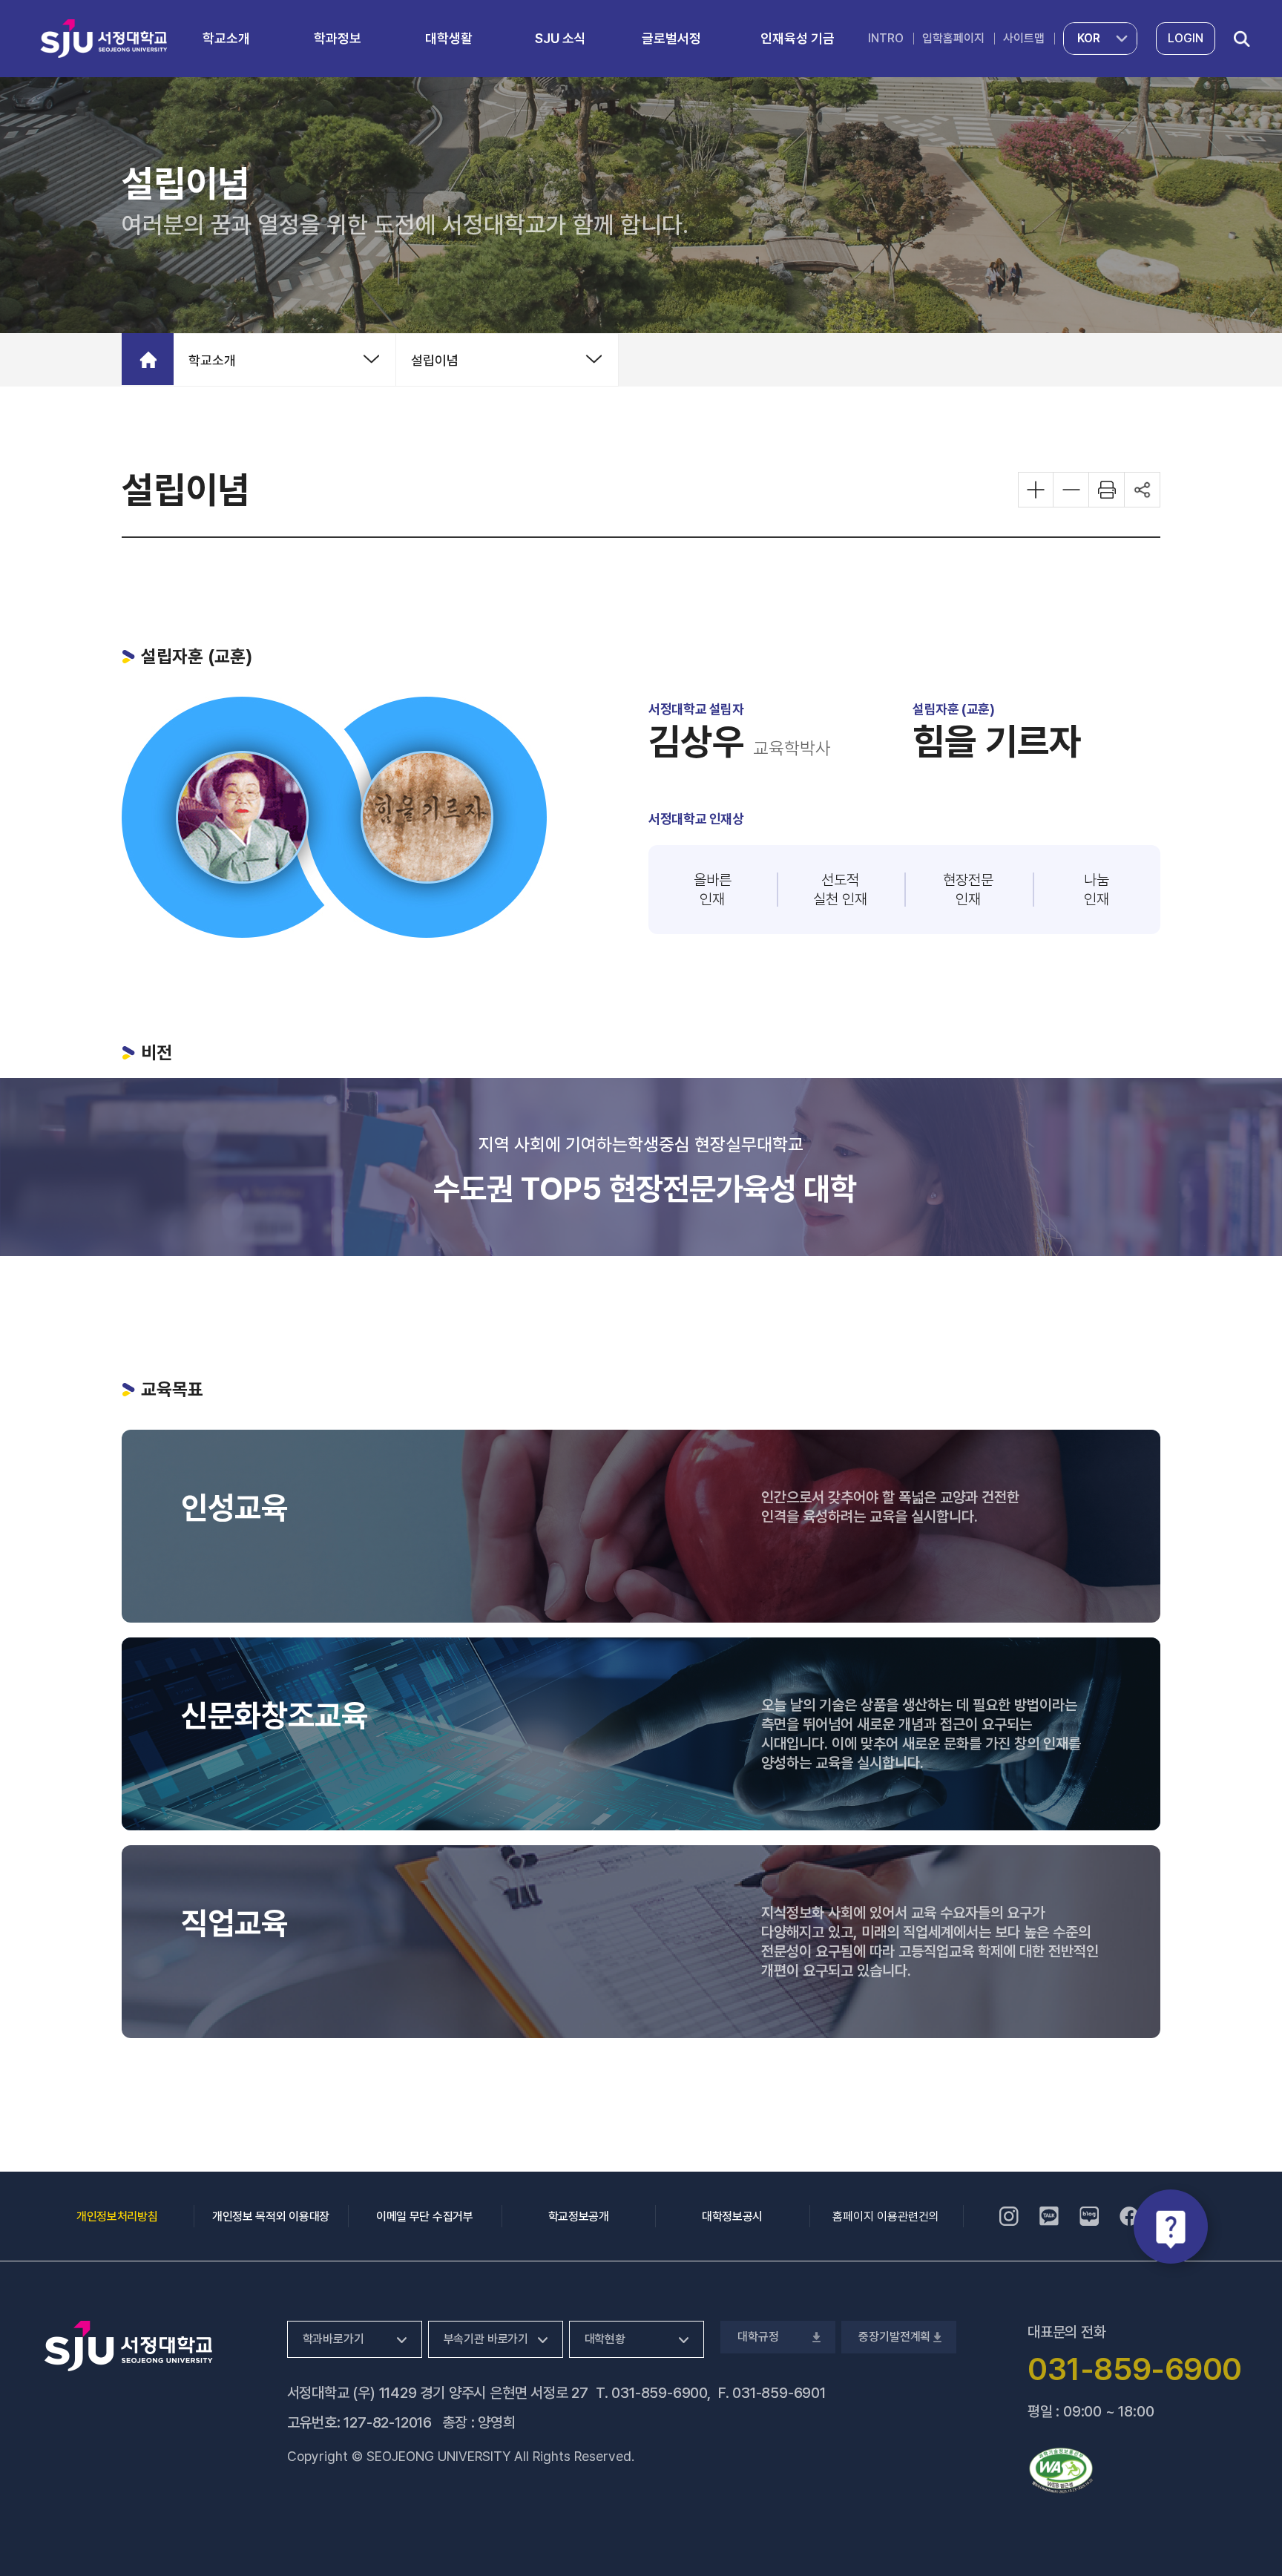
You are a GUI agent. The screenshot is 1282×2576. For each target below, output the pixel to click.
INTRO (886, 38)
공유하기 (1143, 490)
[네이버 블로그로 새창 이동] (1089, 2216)
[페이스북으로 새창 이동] (1129, 2216)
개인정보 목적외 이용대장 (271, 2217)
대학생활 (449, 38)
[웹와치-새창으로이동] (1061, 2471)
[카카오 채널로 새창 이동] (1049, 2216)
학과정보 (338, 38)
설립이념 (435, 360)
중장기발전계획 (894, 2337)
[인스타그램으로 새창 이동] (1009, 2216)
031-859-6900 (659, 2393)
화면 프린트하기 (1107, 490)
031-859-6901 (779, 2393)
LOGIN (1186, 38)
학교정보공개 (579, 2217)
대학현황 (605, 2339)
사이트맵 (1024, 38)
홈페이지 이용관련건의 (886, 2217)
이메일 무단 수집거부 (424, 2217)
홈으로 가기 (148, 359)
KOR (1089, 38)
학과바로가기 (333, 2339)
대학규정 (757, 2337)
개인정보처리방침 (117, 2217)
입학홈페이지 (953, 38)
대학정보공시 (732, 2217)
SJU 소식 (561, 38)
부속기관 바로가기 (486, 2339)
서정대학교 (104, 38)
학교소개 (226, 38)
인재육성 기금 (798, 38)
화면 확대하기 (1036, 490)
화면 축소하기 (1071, 490)
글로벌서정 (671, 38)
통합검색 (1242, 39)
